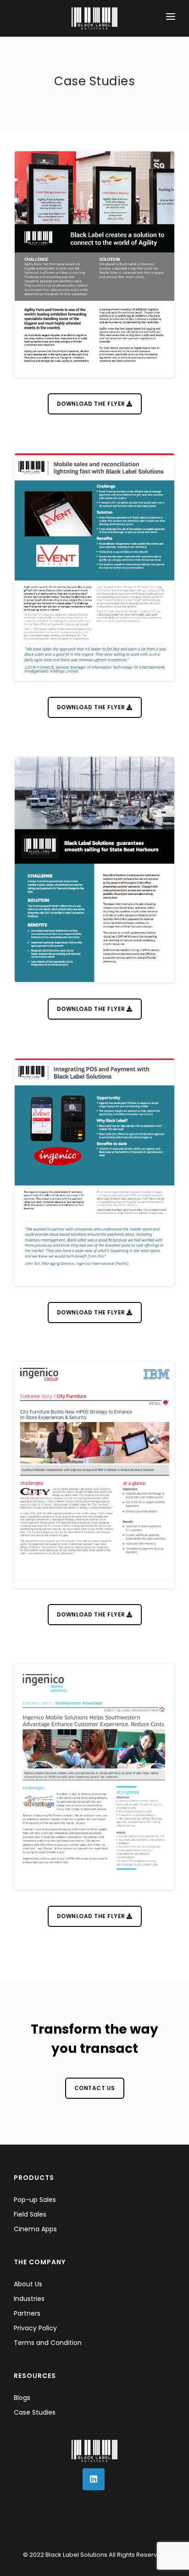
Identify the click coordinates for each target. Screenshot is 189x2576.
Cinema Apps (35, 2229)
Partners (27, 2313)
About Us (28, 2284)
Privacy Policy (35, 2328)
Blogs (22, 2398)
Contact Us (95, 2088)
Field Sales (30, 2214)
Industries (29, 2299)
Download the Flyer (92, 404)
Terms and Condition (48, 2343)
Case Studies (35, 2412)
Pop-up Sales (35, 2200)
